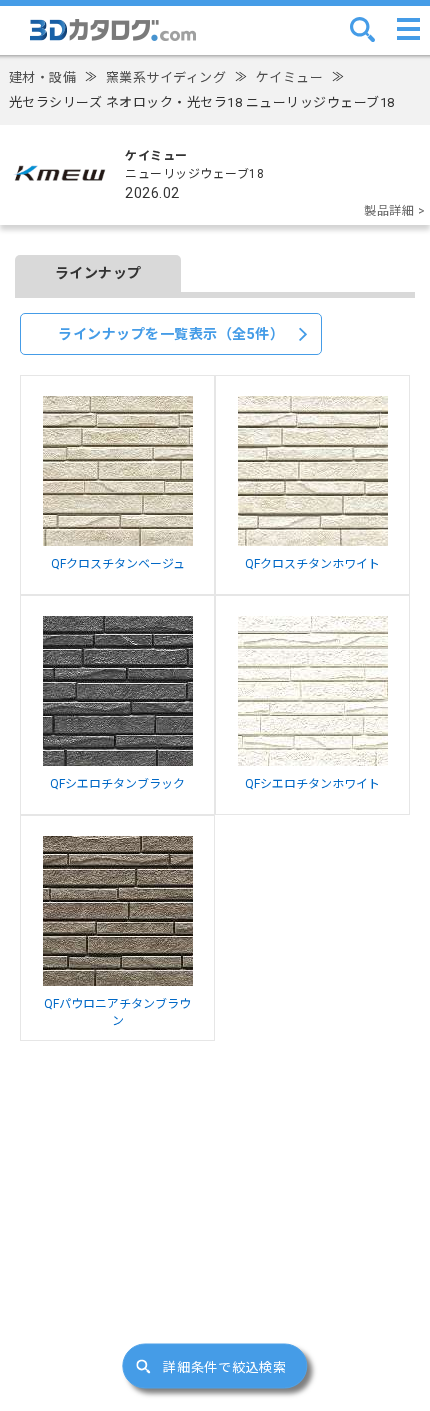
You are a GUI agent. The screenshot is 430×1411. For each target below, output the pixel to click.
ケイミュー (290, 77)
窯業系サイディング (166, 77)
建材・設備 (43, 77)
